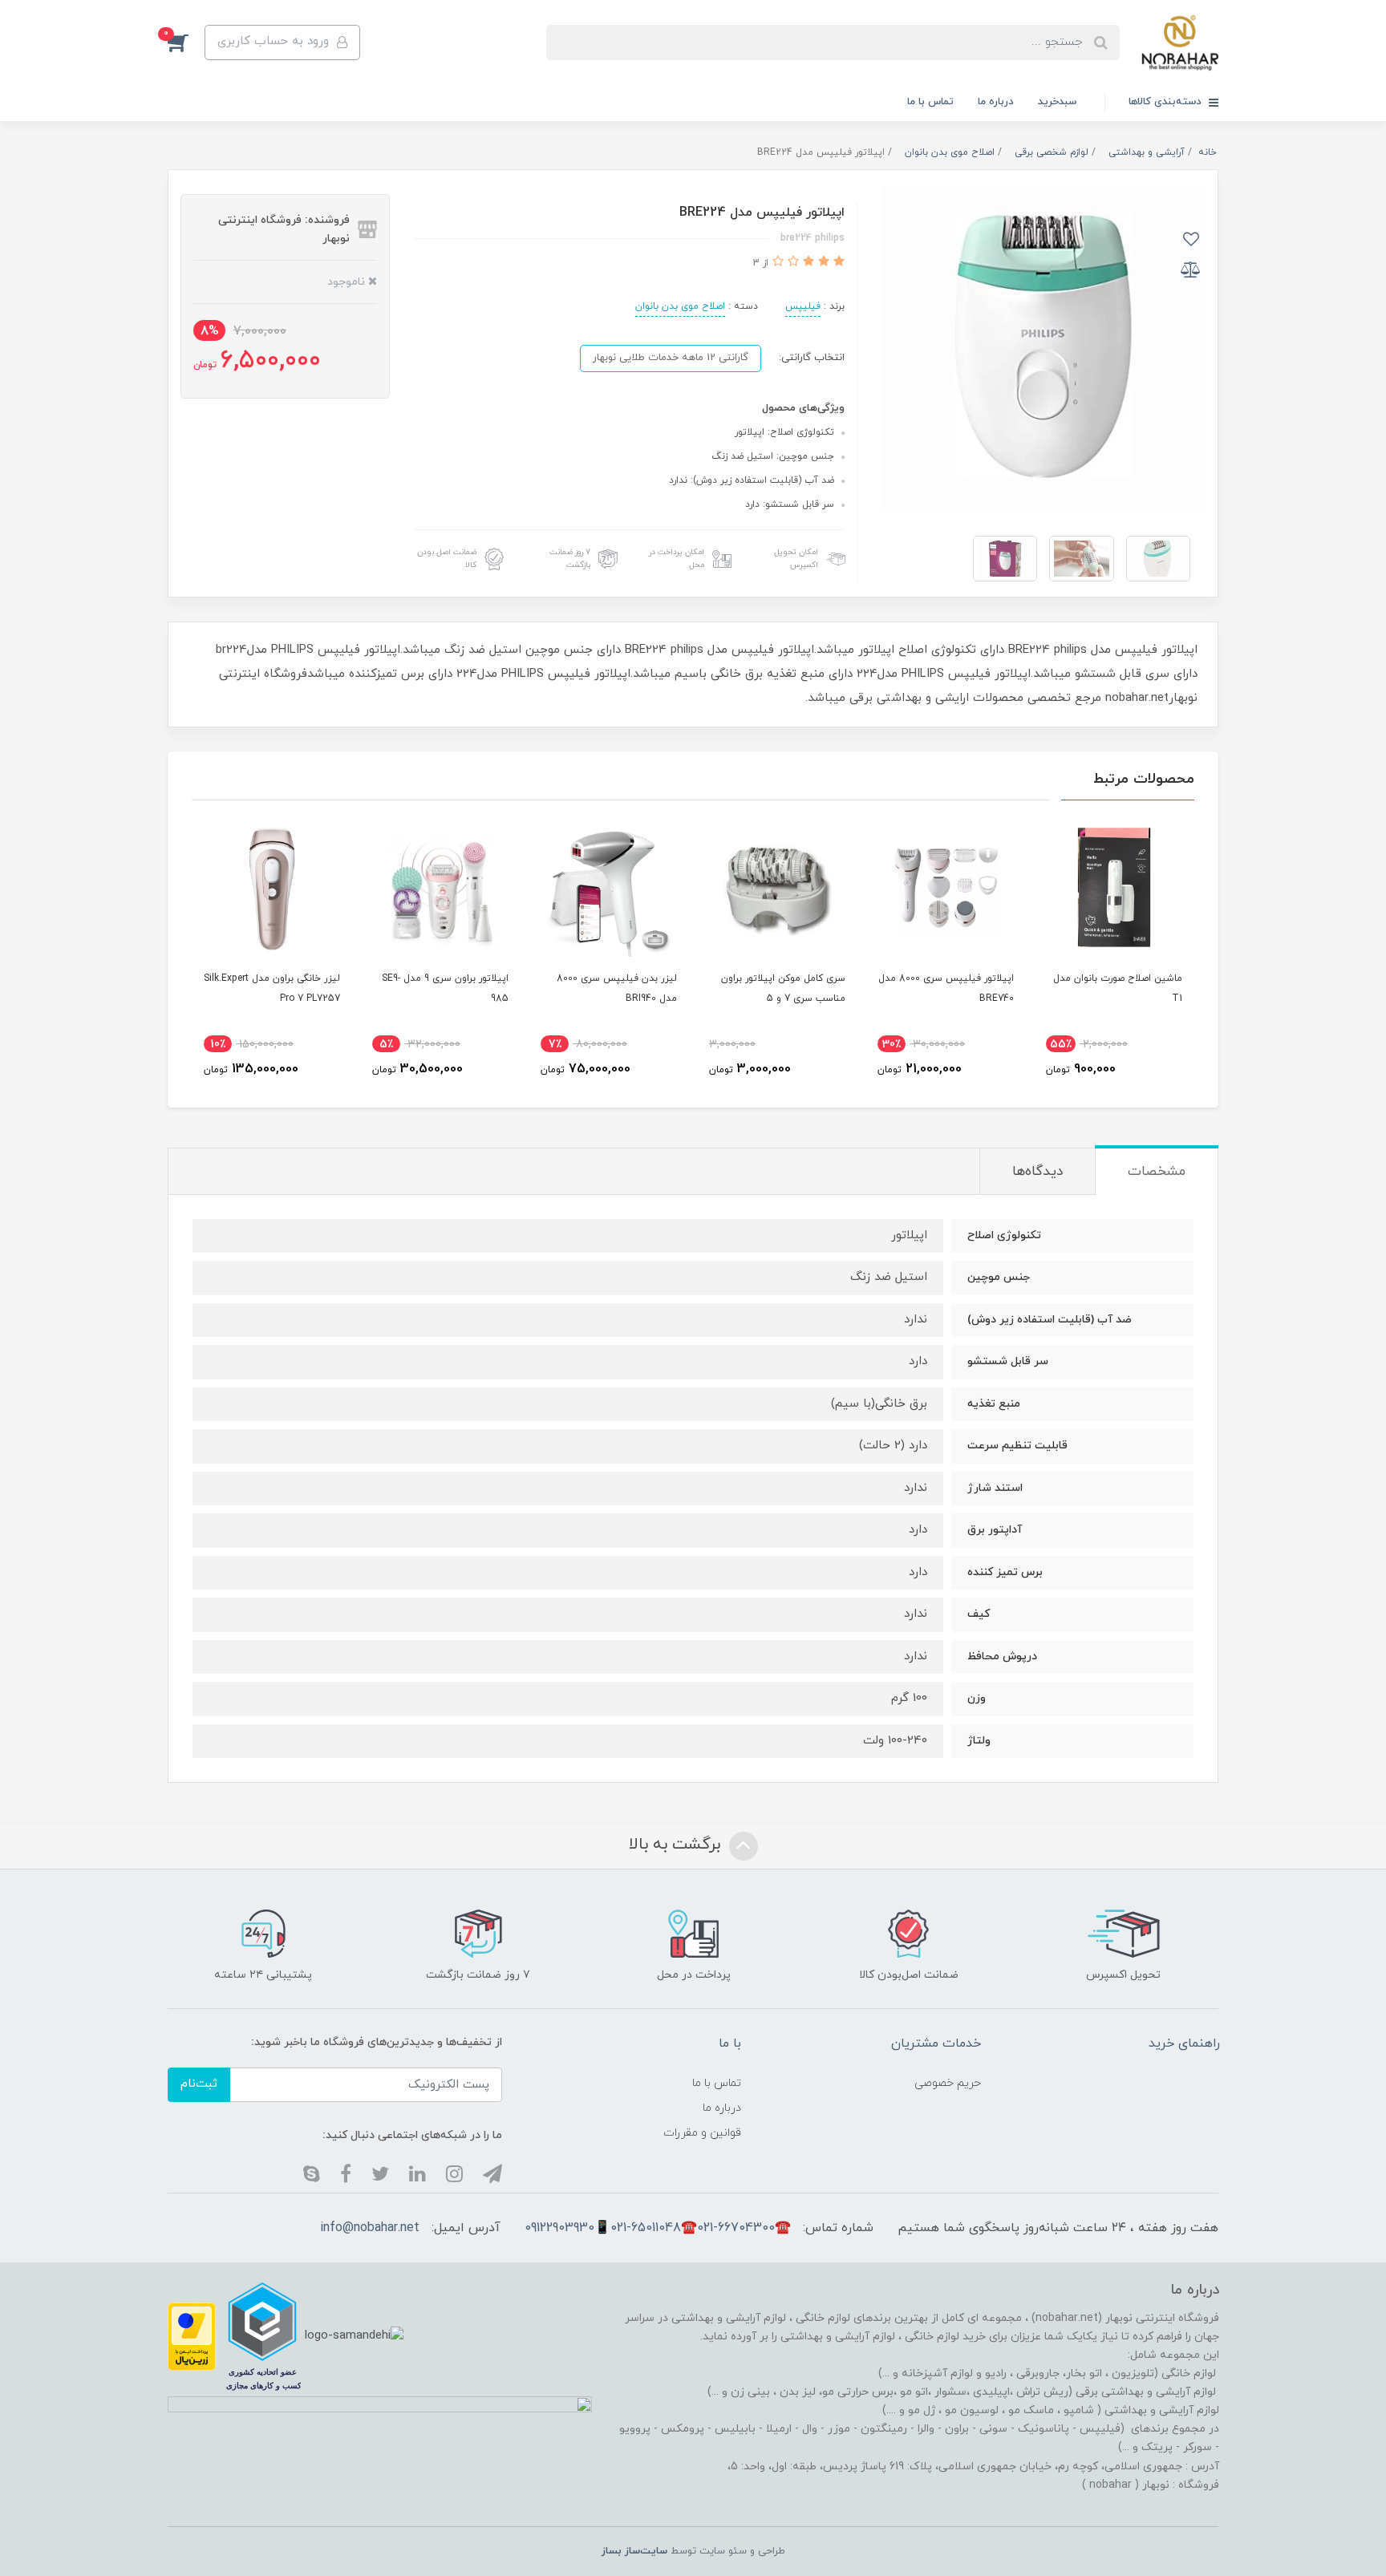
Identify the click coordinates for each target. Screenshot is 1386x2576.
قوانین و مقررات (702, 2133)
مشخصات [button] (1157, 1172)
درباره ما (996, 102)
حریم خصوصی (948, 2083)
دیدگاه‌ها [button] (1037, 1172)
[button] (186, 43)
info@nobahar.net (370, 2228)
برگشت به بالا (677, 1845)
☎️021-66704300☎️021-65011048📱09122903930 (658, 2228)
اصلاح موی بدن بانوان (680, 306)
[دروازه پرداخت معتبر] (192, 2335)
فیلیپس (803, 306)
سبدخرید (1057, 102)
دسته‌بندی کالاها (1167, 102)
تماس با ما (930, 102)
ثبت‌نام (199, 2084)
